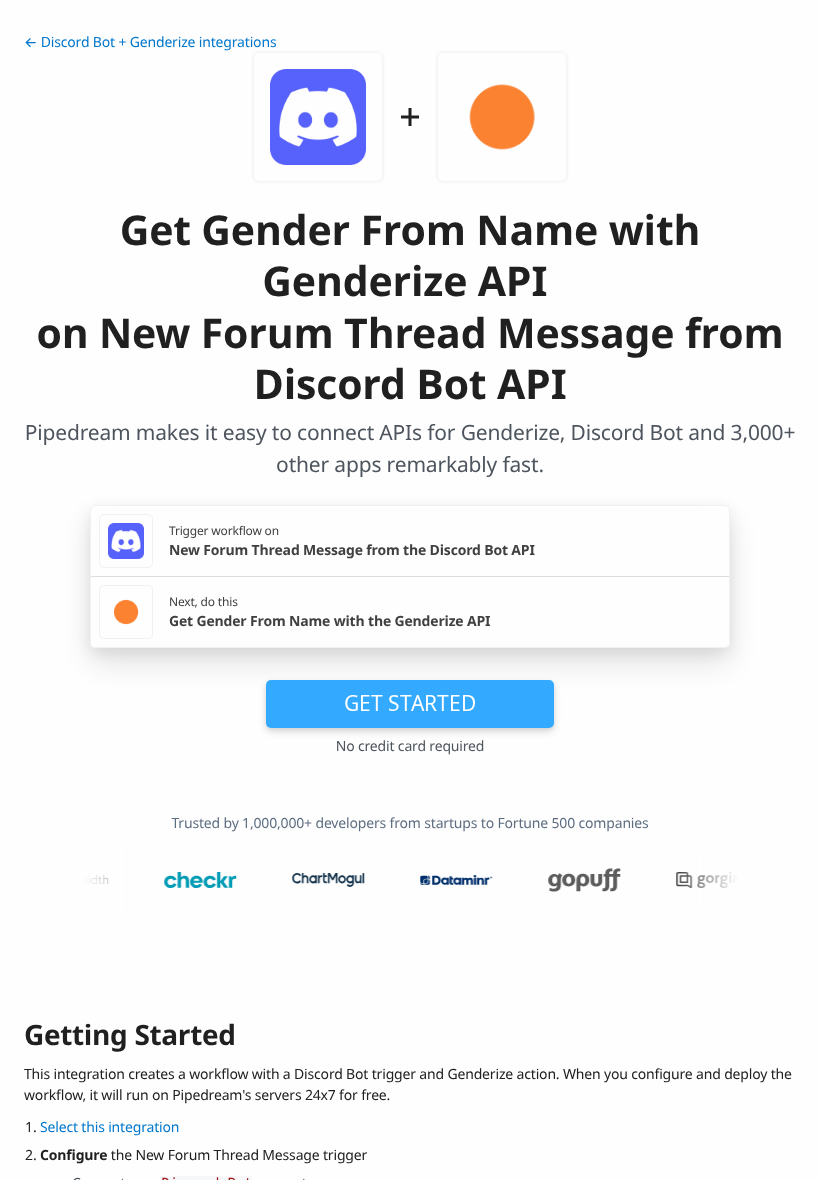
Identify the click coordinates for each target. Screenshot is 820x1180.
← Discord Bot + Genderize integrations (150, 42)
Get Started (410, 703)
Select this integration (109, 1127)
